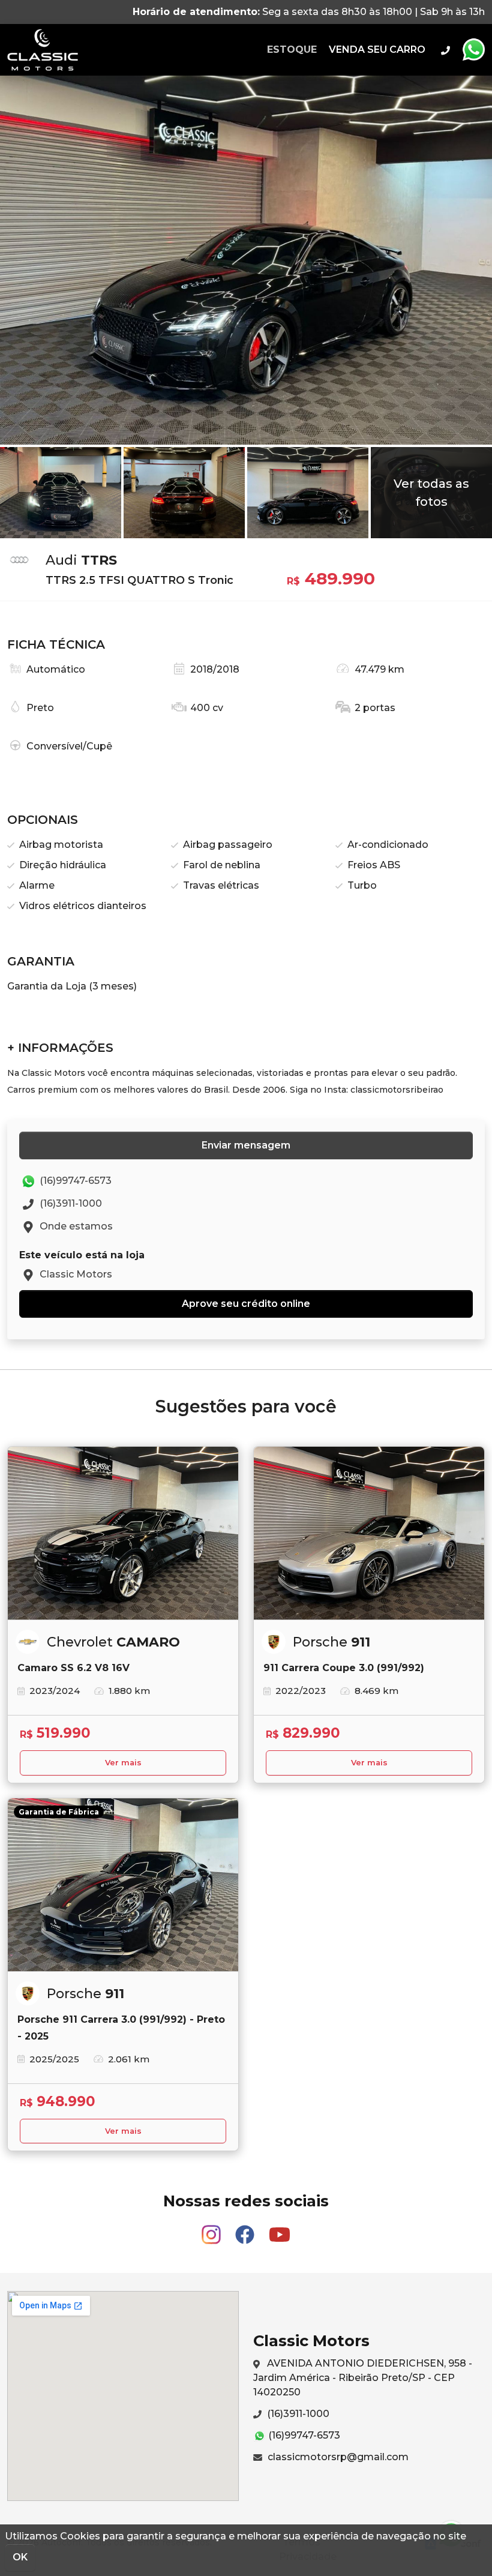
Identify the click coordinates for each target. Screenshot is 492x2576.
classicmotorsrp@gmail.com (337, 2457)
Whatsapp (473, 50)
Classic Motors (43, 50)
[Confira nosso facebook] (246, 2229)
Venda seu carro (377, 50)
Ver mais (123, 1763)
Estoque (292, 50)
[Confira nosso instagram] (212, 2229)
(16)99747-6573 (74, 1181)
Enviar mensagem (246, 1145)
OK (20, 2557)
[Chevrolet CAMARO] (123, 1533)
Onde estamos (75, 1226)
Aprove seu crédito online (246, 1304)
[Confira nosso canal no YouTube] (280, 2229)
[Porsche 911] (369, 1533)
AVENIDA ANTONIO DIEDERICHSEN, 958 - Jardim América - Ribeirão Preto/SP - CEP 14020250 (363, 2378)
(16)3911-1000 (70, 1203)
